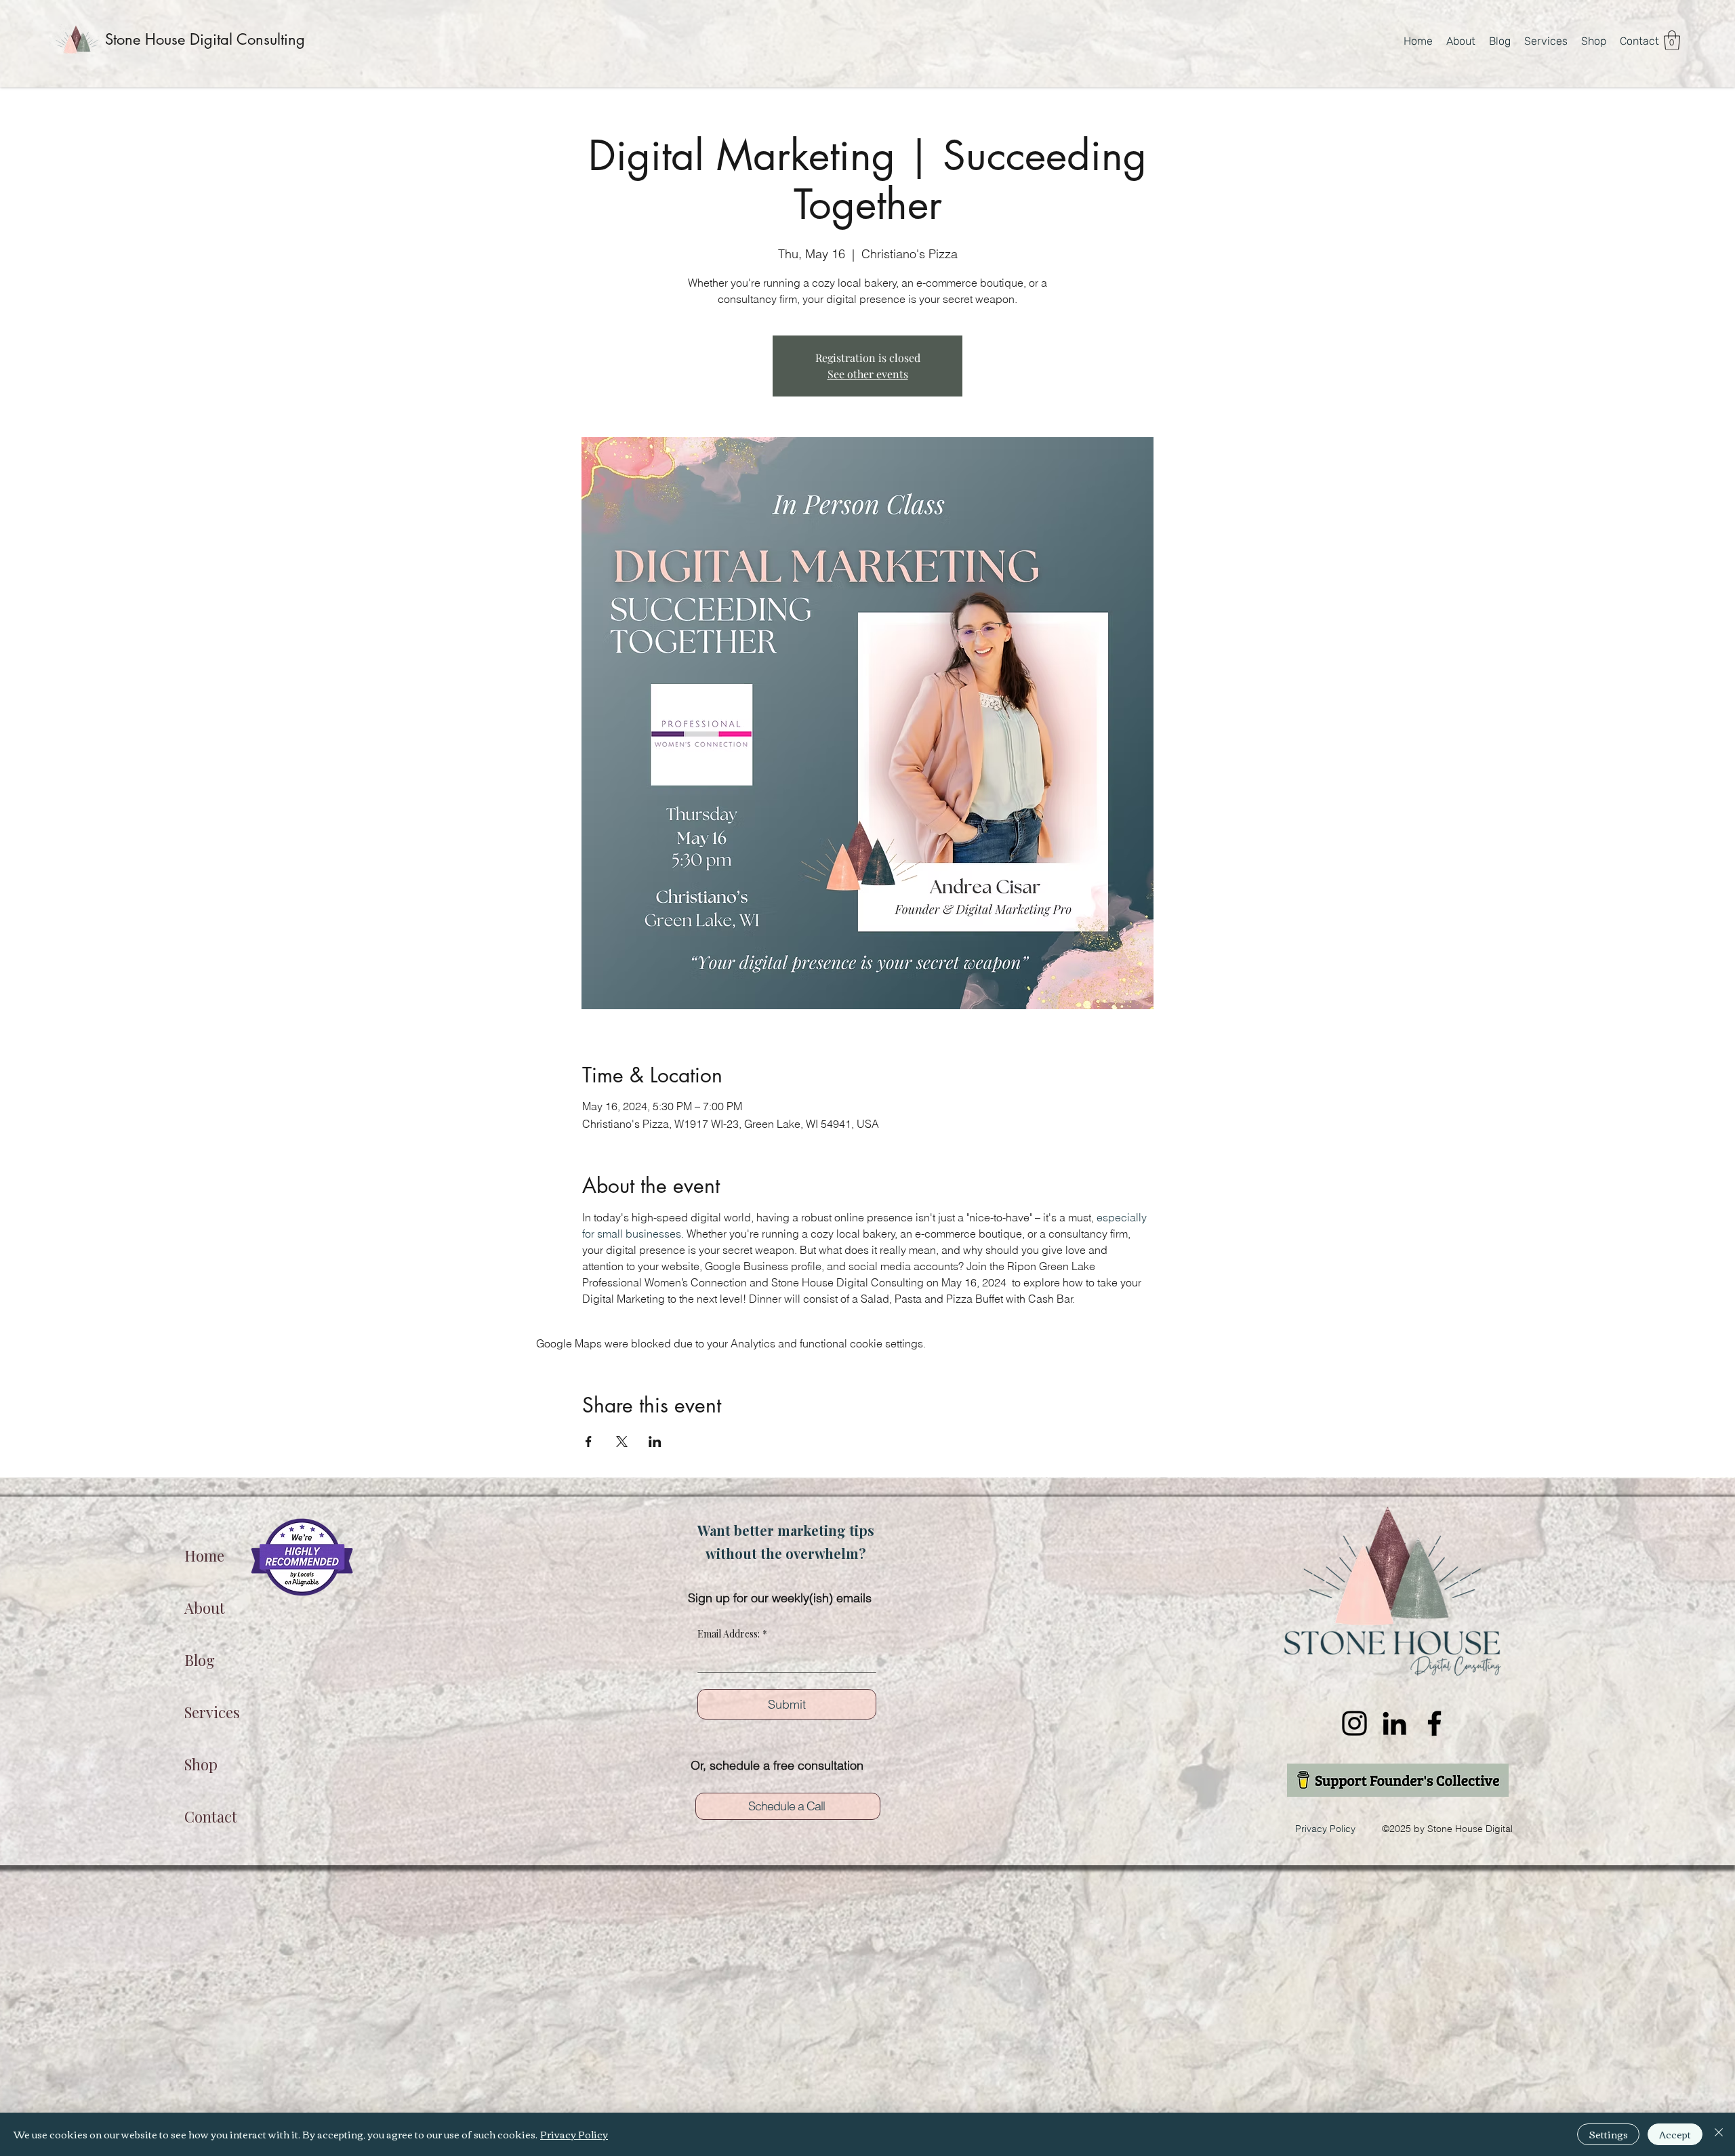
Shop (201, 1764)
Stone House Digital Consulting (205, 39)
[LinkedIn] (1394, 1723)
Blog (200, 1660)
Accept (1675, 2134)
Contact (211, 1816)
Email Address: (732, 1634)
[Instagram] (1354, 1723)
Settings (1608, 2134)
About (205, 1608)
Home (204, 1555)
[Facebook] (1434, 1723)
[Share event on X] (622, 1442)
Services (212, 1712)
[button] (1672, 40)
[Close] (1719, 2134)
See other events (868, 374)
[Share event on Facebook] (589, 1442)
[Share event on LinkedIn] (655, 1442)
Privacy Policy (574, 2134)
